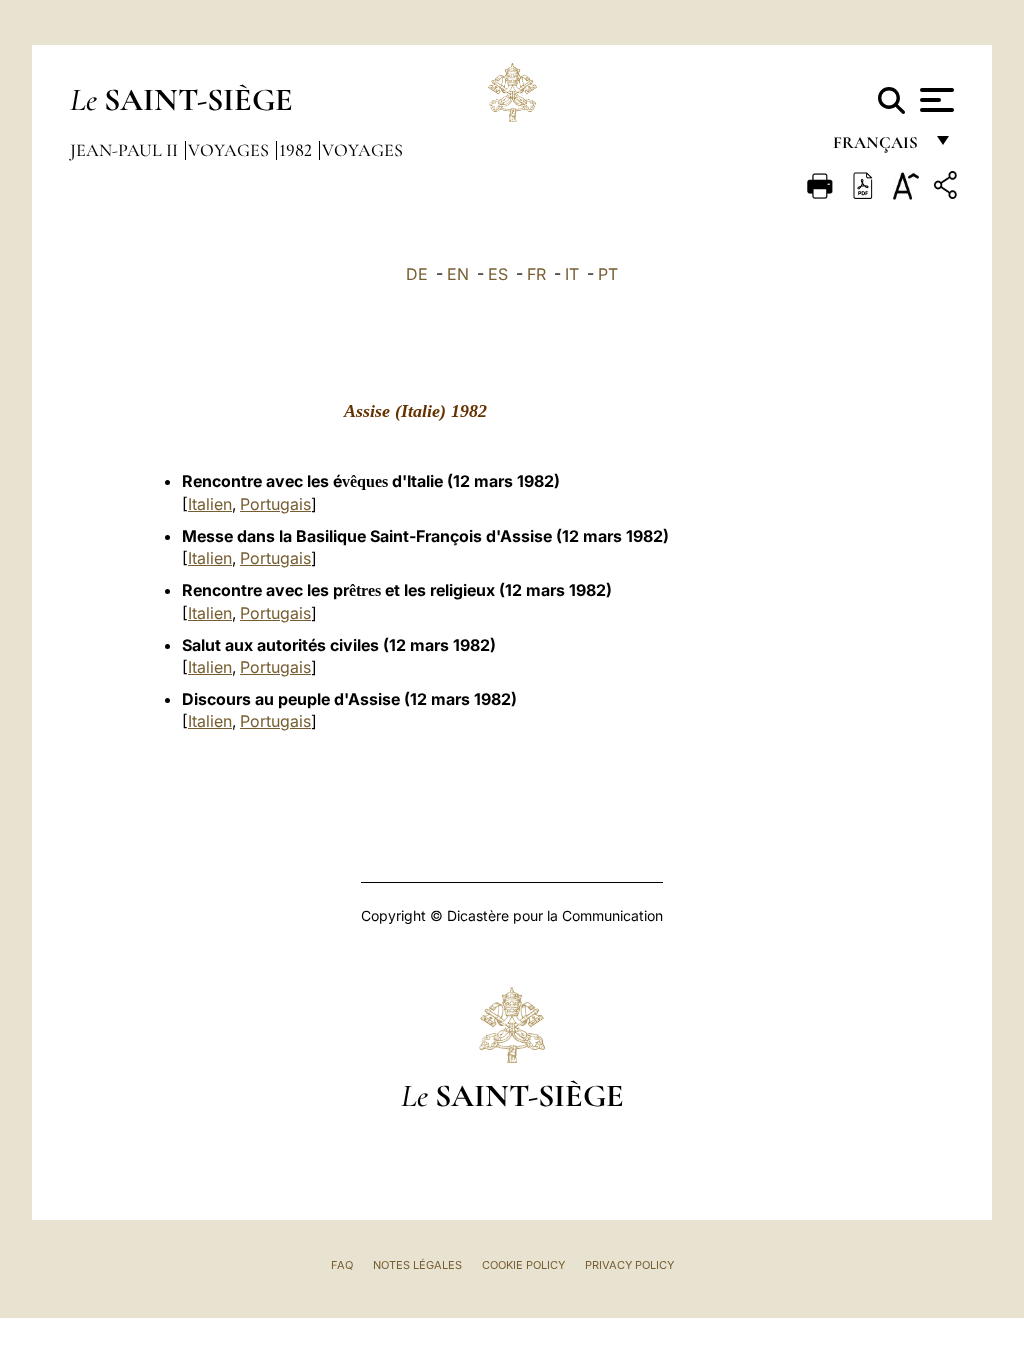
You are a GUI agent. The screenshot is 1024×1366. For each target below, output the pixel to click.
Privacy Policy (629, 1265)
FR (536, 274)
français (877, 147)
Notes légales (417, 1265)
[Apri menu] (934, 100)
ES (498, 274)
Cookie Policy (523, 1265)
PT (608, 274)
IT (572, 274)
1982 (297, 150)
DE (417, 274)
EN (458, 274)
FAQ (342, 1265)
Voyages (230, 150)
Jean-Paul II (126, 150)
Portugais (275, 504)
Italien (210, 504)
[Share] (948, 188)
